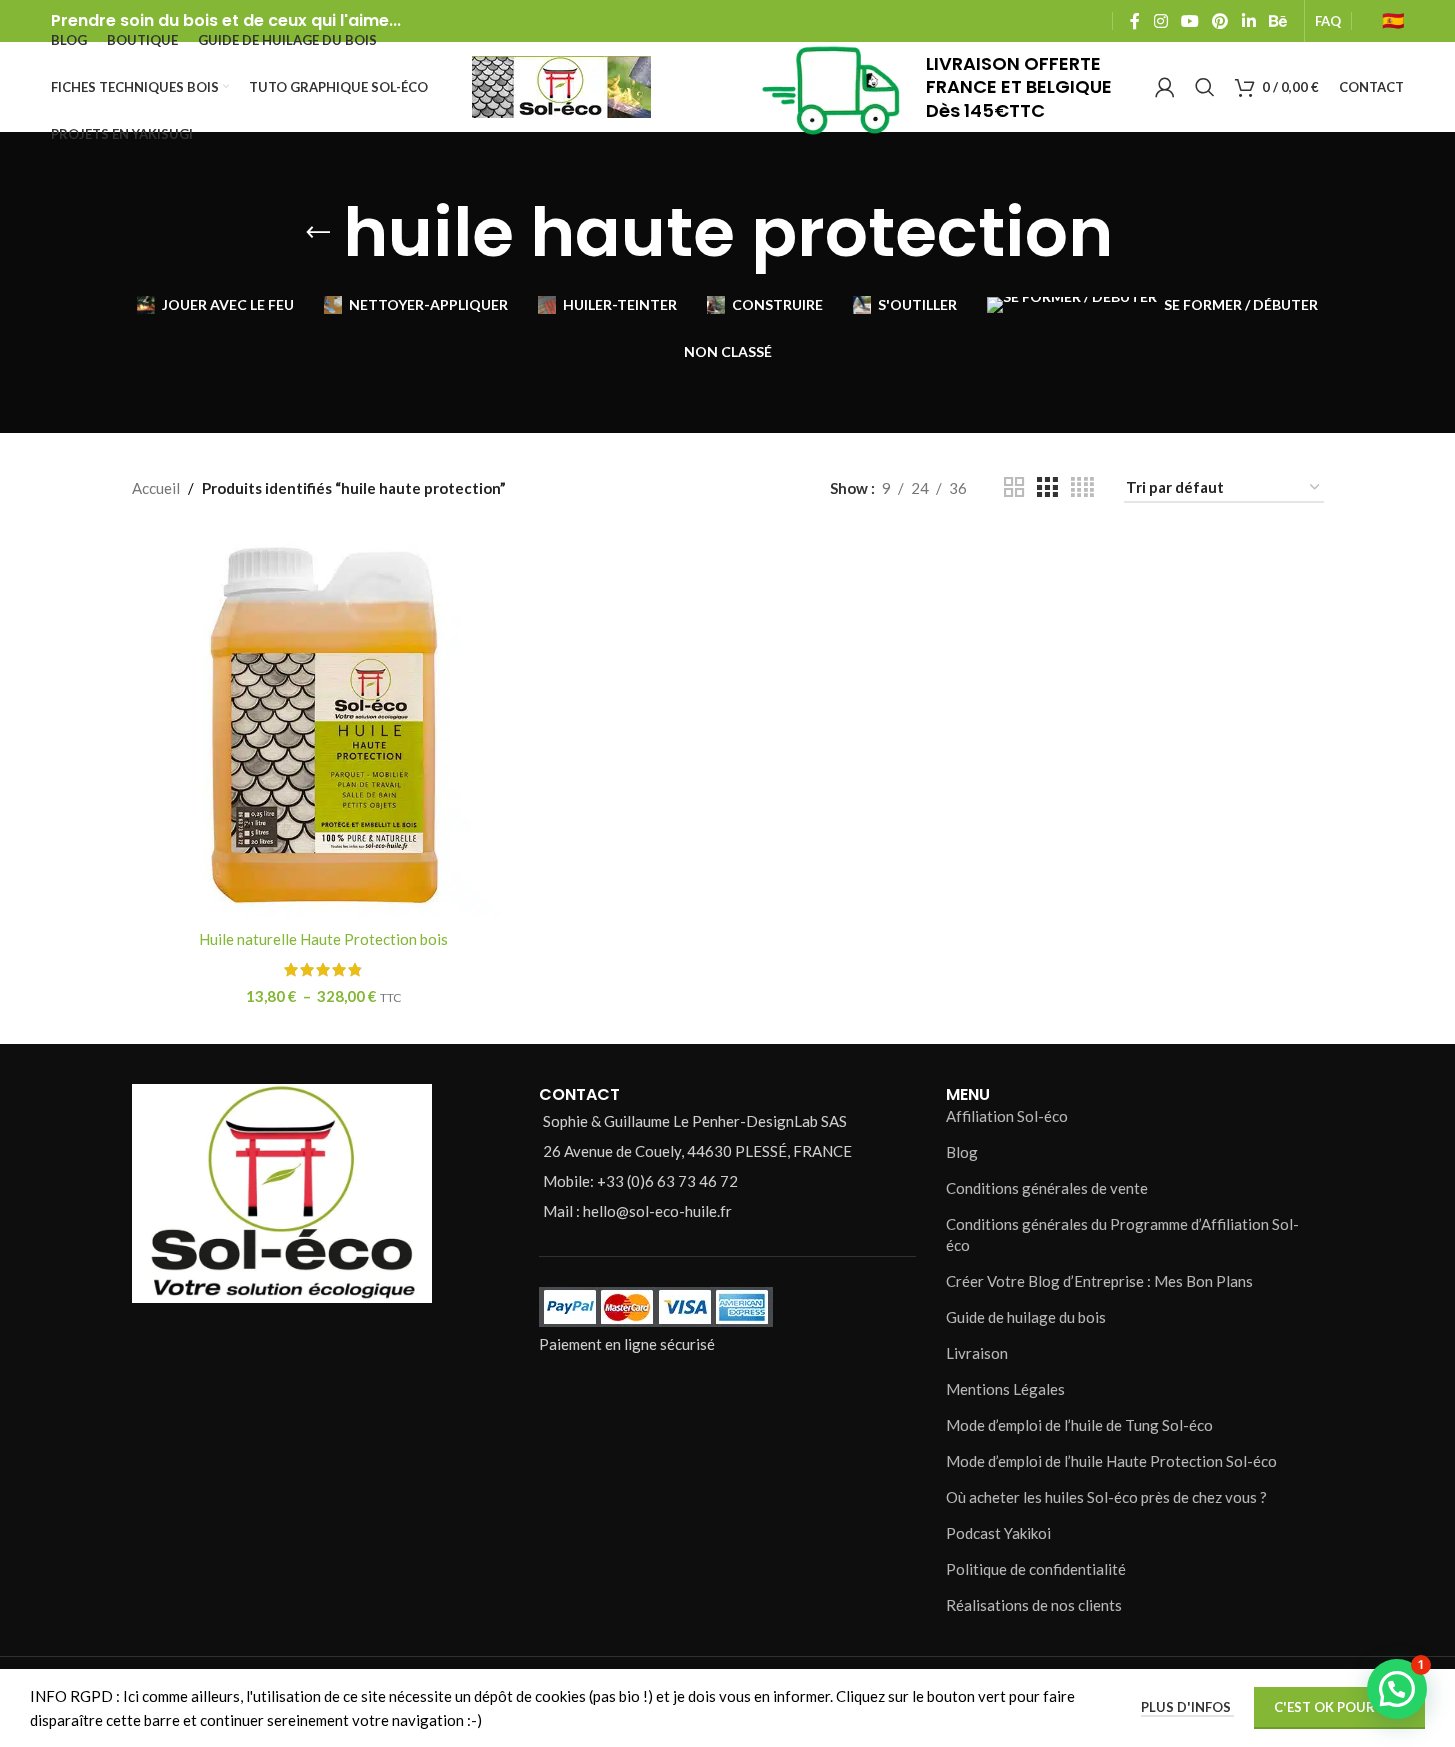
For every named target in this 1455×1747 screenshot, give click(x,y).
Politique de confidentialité (1036, 1569)
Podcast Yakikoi (998, 1533)
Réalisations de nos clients (1034, 1605)
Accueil (156, 488)
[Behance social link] (1277, 21)
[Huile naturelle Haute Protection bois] (324, 725)
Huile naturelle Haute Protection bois (323, 939)
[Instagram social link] (1160, 21)
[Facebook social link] (1135, 21)
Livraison (977, 1353)
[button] (1397, 1689)
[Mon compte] (1165, 87)
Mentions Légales (1005, 1389)
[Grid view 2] (1014, 487)
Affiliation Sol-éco (1007, 1116)
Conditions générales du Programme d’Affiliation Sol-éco (1122, 1234)
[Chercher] (1205, 87)
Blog (962, 1152)
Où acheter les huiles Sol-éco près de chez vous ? (1106, 1497)
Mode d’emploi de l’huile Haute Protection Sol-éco (1111, 1461)
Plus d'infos (1187, 1707)
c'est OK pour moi (1339, 1707)
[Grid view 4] (1082, 487)
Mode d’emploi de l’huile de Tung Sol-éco (1079, 1425)
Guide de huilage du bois (1026, 1317)
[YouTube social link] (1189, 21)
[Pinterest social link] (1220, 21)
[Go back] (318, 233)
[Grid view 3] (1047, 487)
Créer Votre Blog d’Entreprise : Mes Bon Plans (1099, 1281)
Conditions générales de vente (1047, 1188)
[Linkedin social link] (1248, 21)
